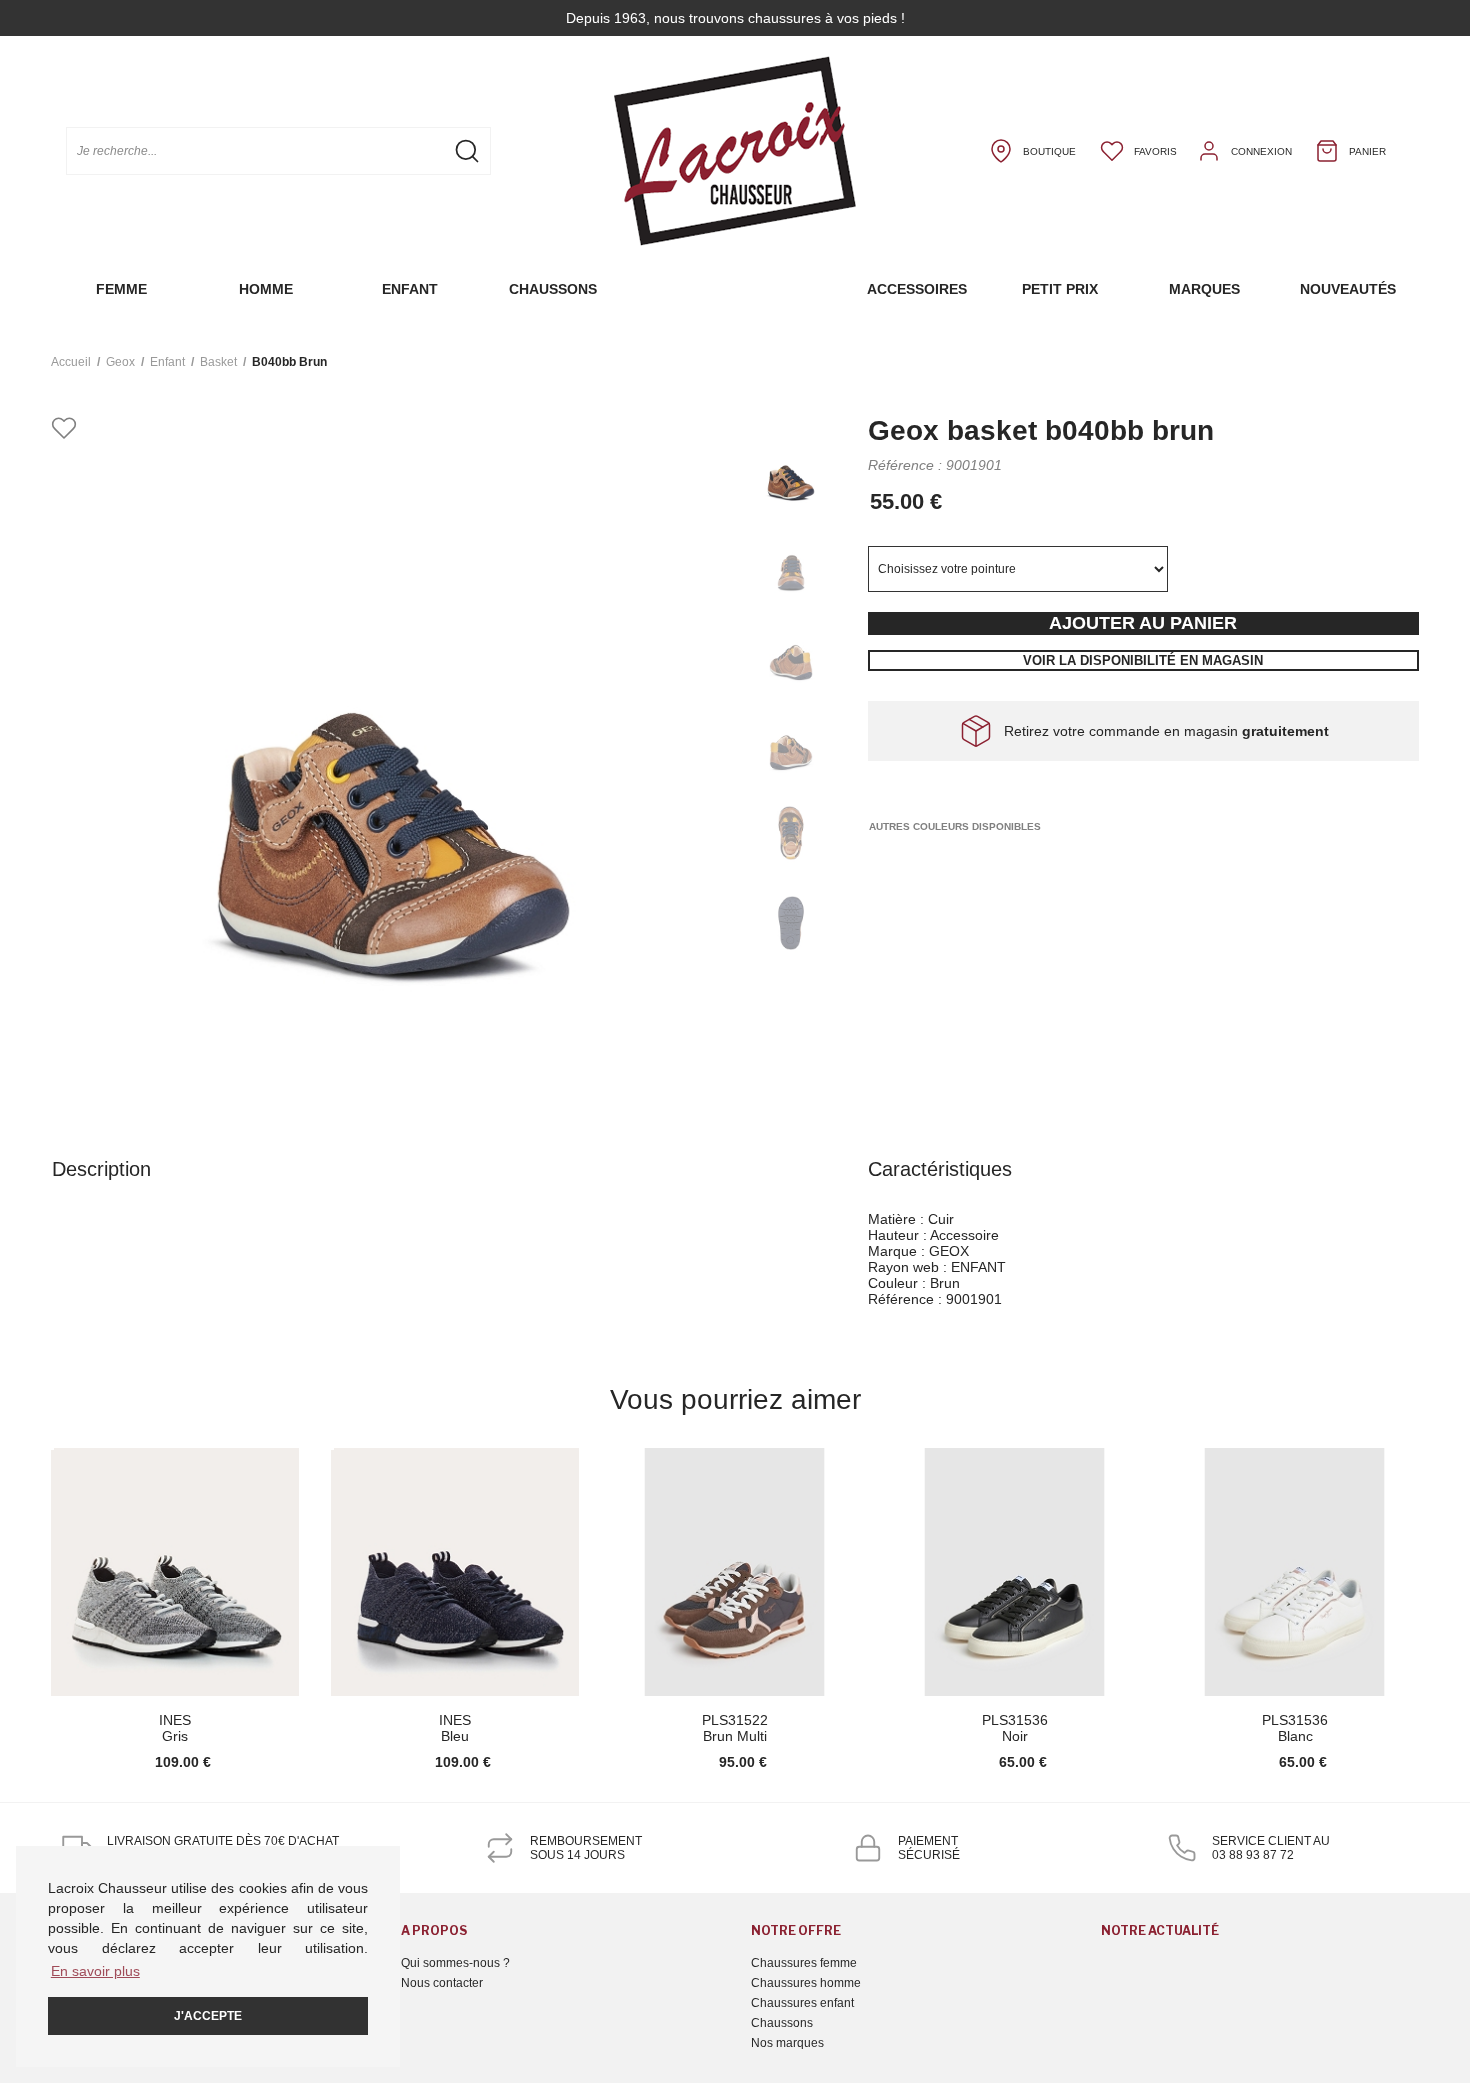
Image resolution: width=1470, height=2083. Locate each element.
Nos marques (787, 2043)
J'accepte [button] (208, 2016)
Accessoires (917, 289)
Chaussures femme (804, 1963)
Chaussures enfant (802, 2003)
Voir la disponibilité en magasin (1143, 660)
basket (218, 362)
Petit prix (1060, 289)
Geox (120, 362)
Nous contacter (442, 1983)
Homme (266, 289)
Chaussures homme (806, 1983)
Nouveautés (1348, 289)
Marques (1204, 289)
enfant (167, 362)
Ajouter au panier (1143, 623)
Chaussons (553, 289)
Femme (121, 289)
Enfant (410, 289)
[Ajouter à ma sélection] (64, 429)
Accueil (71, 362)
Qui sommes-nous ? (455, 1963)
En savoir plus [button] (95, 1971)
